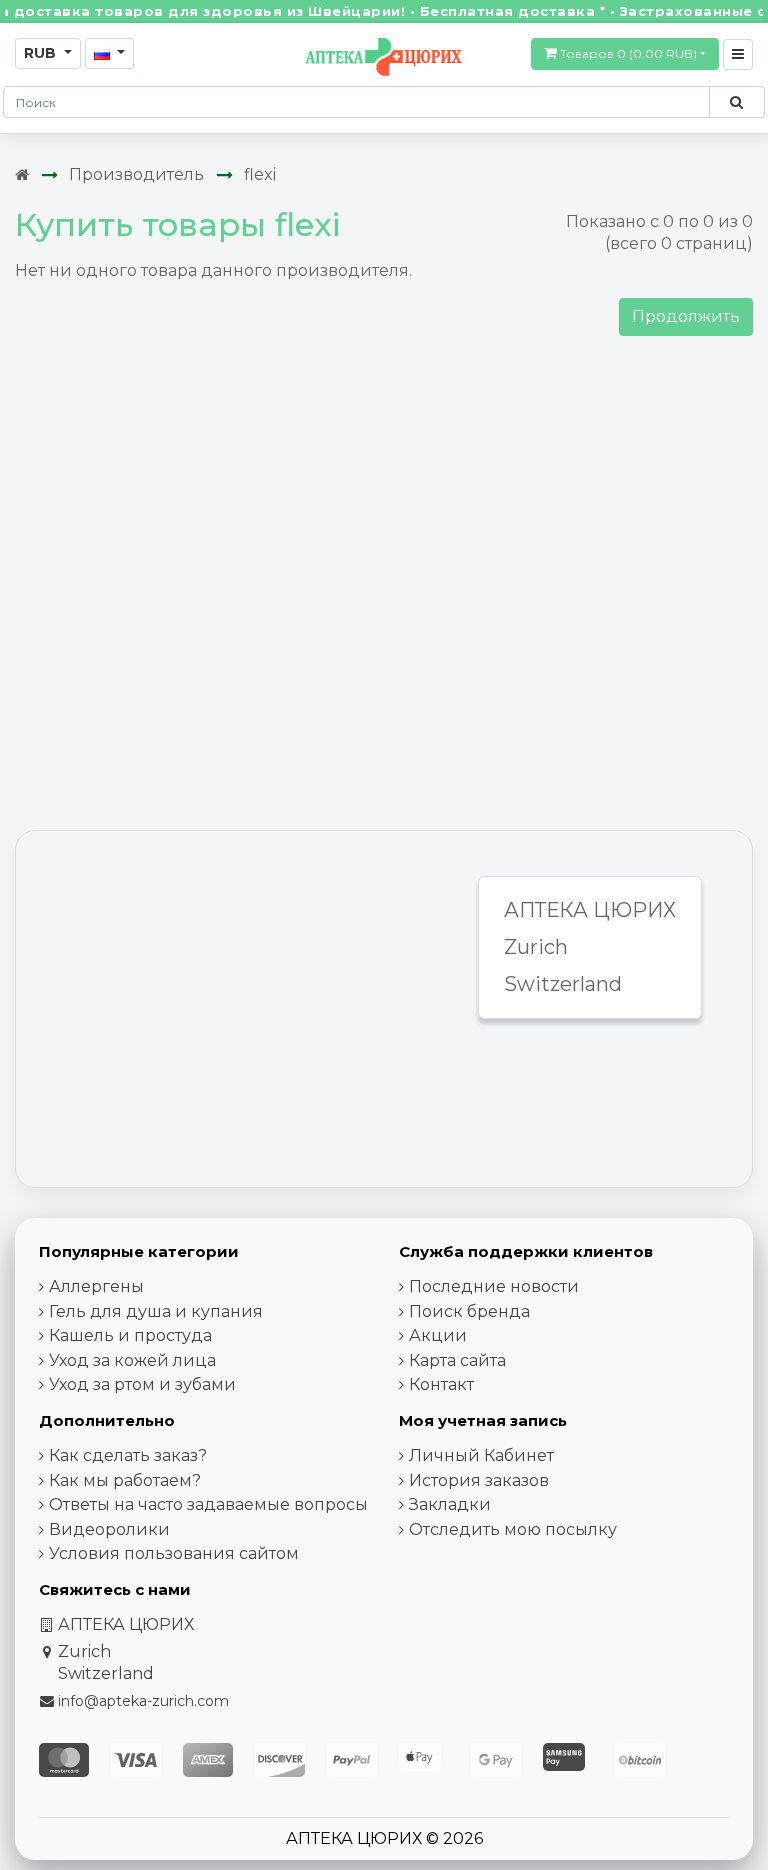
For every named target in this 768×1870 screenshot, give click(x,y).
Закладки (450, 1504)
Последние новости (494, 1286)
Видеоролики (109, 1529)
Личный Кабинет (481, 1455)
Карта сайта (457, 1360)
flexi (260, 174)
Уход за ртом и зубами (142, 1384)
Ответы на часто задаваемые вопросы (208, 1504)
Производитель (136, 174)
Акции (438, 1335)
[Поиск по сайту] (736, 102)
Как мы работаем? (125, 1480)
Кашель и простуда (130, 1335)
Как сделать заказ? (128, 1455)
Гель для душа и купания (156, 1311)
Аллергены (96, 1286)
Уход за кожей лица (132, 1360)
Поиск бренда (469, 1311)
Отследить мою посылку (513, 1529)
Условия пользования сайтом (174, 1553)
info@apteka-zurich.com (143, 1701)
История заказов (479, 1480)
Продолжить (686, 316)
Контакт (441, 1384)
